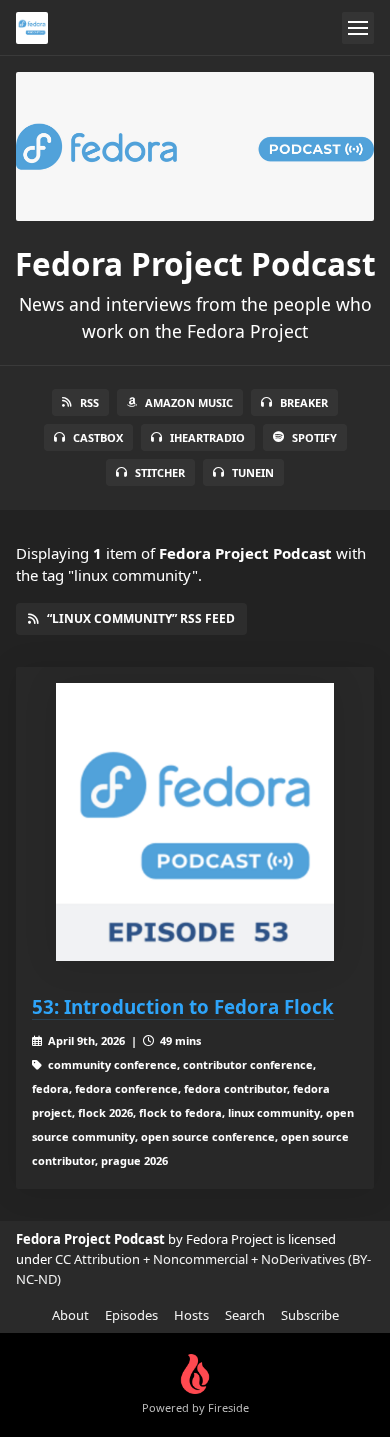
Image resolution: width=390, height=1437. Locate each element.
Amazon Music (189, 402)
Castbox (98, 437)
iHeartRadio (207, 437)
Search (245, 1315)
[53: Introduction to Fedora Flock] (195, 822)
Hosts (191, 1315)
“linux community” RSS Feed (141, 618)
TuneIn (253, 472)
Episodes (131, 1315)
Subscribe (310, 1315)
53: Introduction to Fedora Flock (183, 1006)
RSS (89, 402)
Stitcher (160, 472)
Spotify (314, 437)
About (70, 1315)
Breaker (304, 402)
